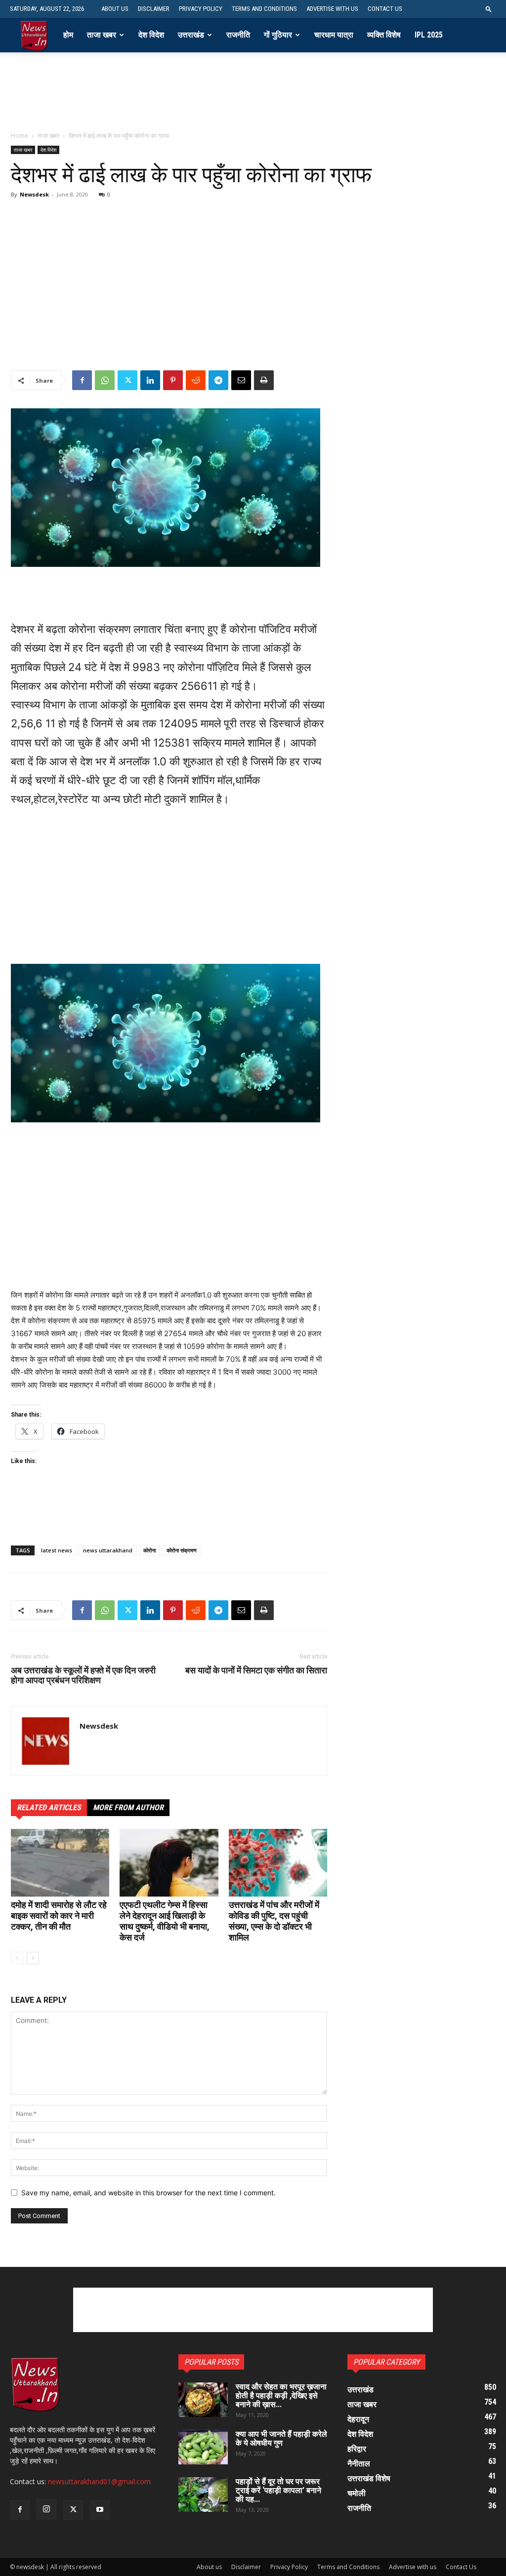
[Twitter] (127, 380)
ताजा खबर (102, 35)
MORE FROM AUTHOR (128, 1807)
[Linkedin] (150, 380)
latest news (57, 1550)
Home (20, 136)
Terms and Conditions (264, 9)
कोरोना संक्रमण (182, 1550)
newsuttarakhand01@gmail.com (99, 2481)
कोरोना (149, 1550)
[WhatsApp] (105, 380)
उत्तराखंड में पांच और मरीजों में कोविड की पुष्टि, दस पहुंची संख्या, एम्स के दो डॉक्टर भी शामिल (274, 1921)
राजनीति (238, 35)
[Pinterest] (173, 380)
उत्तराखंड (191, 35)
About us (115, 9)
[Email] (241, 380)
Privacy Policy (201, 9)
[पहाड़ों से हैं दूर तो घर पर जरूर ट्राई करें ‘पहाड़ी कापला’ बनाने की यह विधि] (203, 2495)
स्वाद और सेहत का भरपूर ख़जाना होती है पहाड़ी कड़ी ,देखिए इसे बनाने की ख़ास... (281, 2396)
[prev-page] (17, 1958)
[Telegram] (218, 380)
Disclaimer (154, 9)
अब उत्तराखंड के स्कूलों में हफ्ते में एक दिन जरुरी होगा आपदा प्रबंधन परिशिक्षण (83, 1675)
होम (68, 35)
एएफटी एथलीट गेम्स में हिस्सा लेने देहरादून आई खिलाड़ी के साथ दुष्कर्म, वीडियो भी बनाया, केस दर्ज (165, 1921)
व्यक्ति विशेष (384, 35)
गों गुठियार (278, 35)
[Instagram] (46, 2509)
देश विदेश (151, 35)
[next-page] (33, 1958)
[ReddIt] (196, 380)
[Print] (264, 380)
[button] (489, 9)
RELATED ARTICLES (49, 1807)
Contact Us (385, 9)
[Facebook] (82, 380)
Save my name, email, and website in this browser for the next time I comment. (148, 2193)
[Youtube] (100, 2510)
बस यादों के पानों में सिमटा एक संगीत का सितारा (256, 1670)
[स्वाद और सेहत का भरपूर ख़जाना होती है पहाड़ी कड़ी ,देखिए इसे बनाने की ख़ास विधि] (203, 2400)
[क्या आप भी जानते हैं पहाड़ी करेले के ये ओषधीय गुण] (203, 2447)
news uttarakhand (108, 1550)
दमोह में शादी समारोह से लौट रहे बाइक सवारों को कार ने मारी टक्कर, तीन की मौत (59, 1916)
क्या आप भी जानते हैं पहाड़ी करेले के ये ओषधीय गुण (281, 2438)
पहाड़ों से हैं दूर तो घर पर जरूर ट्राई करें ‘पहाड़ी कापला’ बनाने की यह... (278, 2490)
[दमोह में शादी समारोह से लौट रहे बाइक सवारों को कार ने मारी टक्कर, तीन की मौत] (60, 1863)
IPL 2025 (429, 35)
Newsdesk (34, 194)
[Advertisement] (253, 98)
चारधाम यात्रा (334, 35)
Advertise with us (332, 9)
